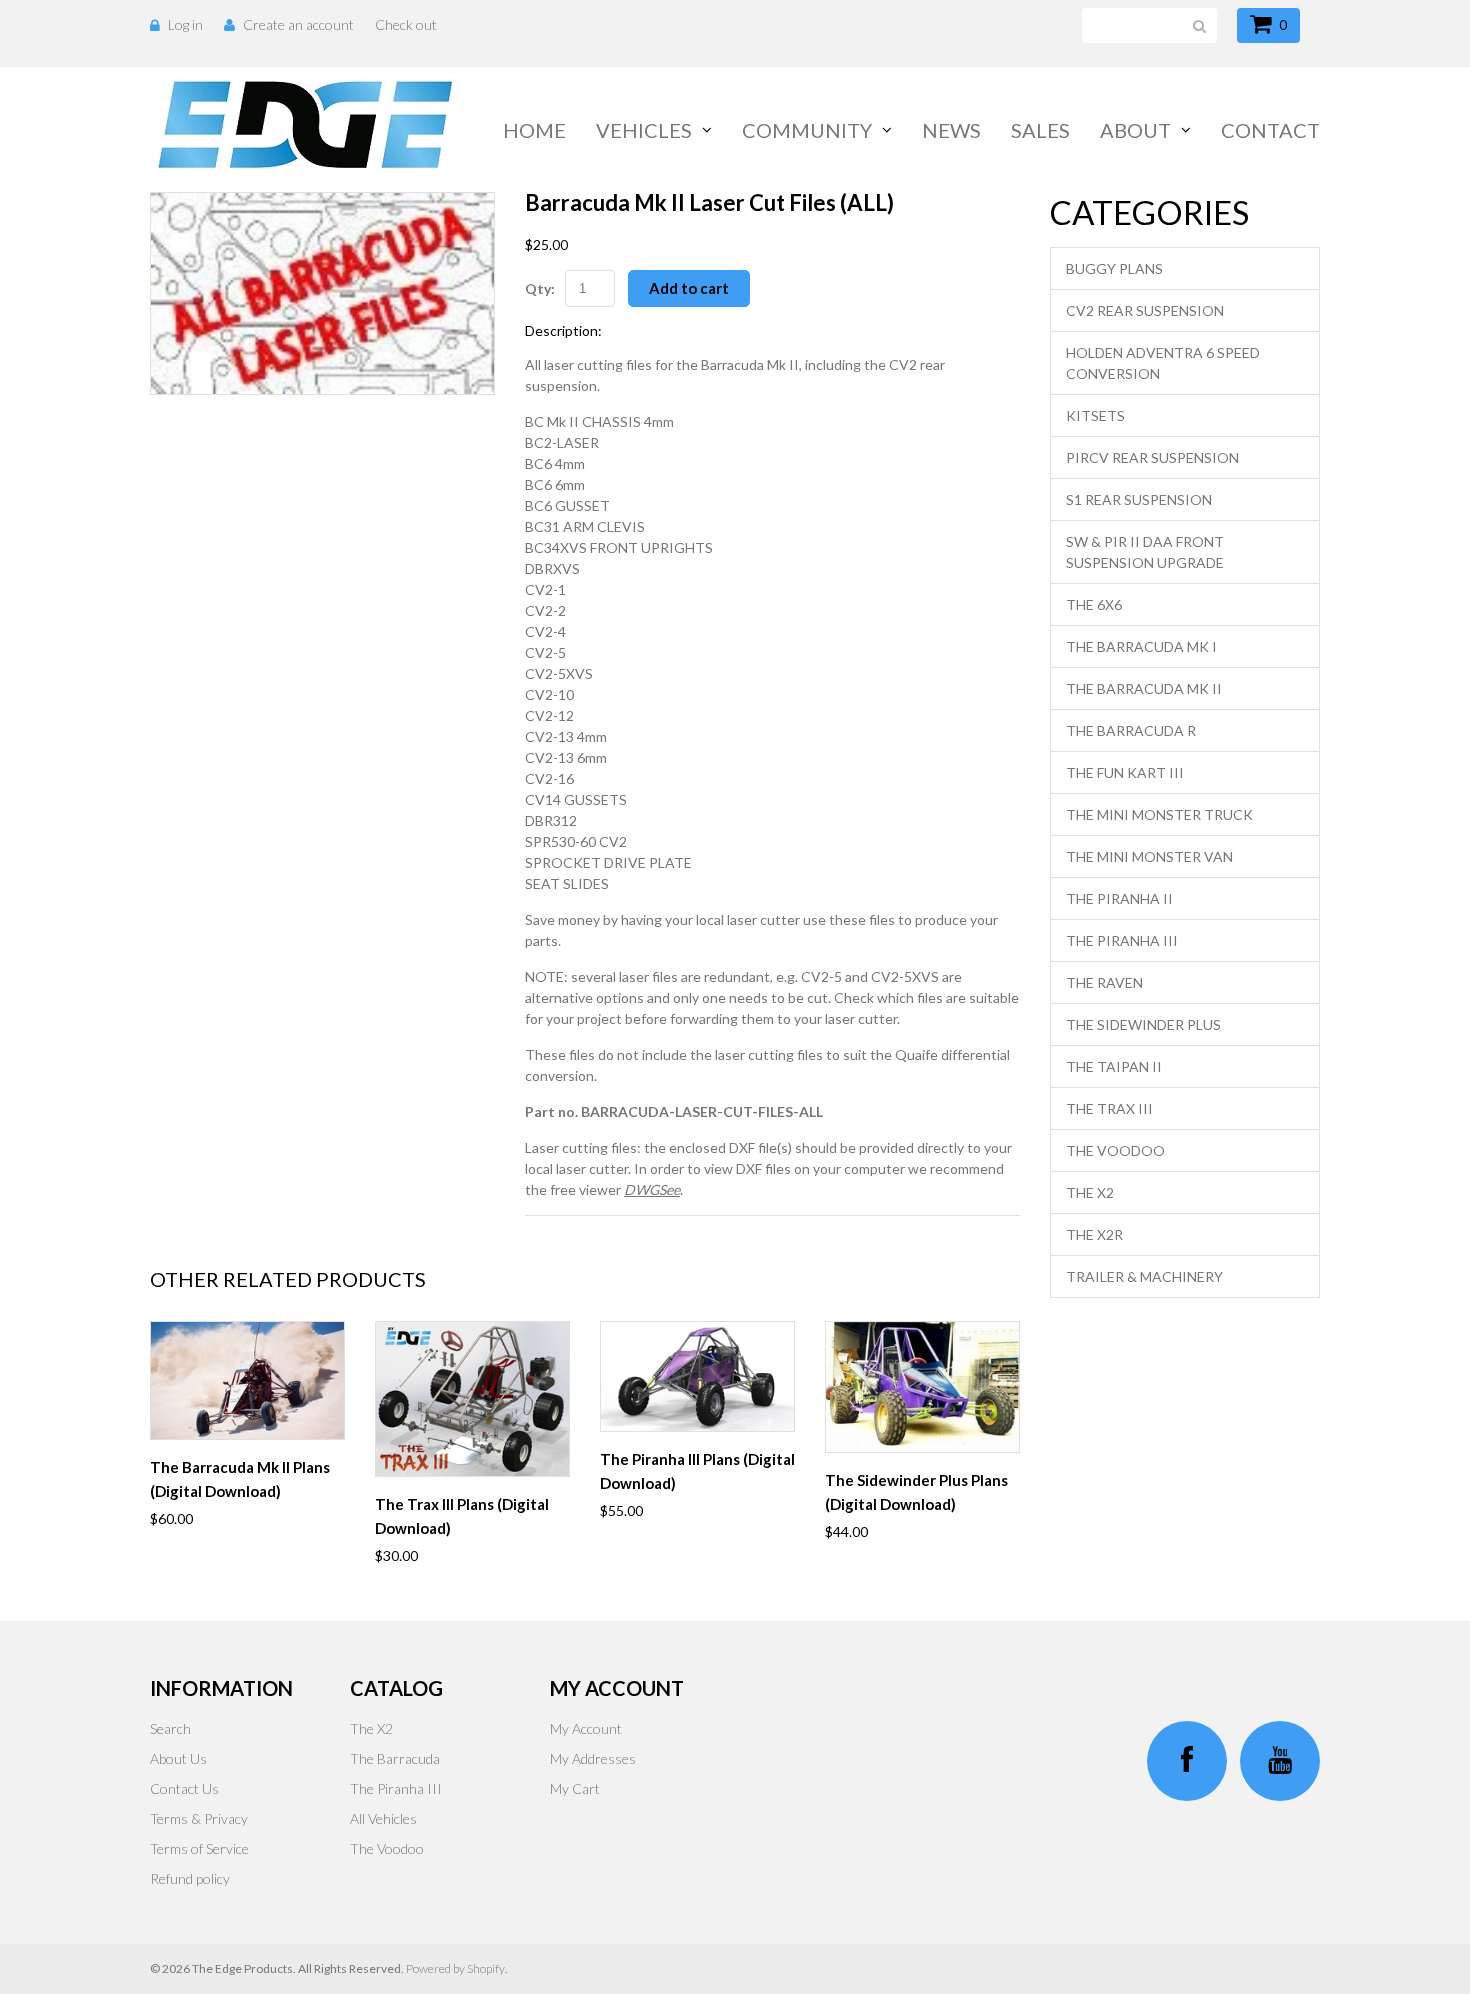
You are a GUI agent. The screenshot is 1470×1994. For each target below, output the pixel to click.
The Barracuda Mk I (1141, 646)
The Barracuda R (1131, 730)
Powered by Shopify (455, 1968)
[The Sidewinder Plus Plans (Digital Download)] (922, 1387)
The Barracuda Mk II (1144, 688)
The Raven (1104, 982)
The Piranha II (1119, 898)
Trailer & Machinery (1144, 1276)
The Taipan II (1114, 1066)
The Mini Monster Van (1149, 856)
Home (534, 130)
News (951, 130)
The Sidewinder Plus (1143, 1024)
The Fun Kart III (1125, 772)
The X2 (1090, 1192)
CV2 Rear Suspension (1145, 310)
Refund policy (190, 1878)
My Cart (575, 1788)
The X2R (1094, 1234)
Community (807, 130)
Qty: (540, 288)
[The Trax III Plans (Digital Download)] (472, 1399)
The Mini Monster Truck (1159, 814)
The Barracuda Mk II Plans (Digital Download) (240, 1479)
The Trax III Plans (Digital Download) (462, 1516)
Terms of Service (199, 1848)
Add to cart (689, 288)
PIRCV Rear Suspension (1152, 457)
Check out (406, 24)
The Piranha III (1122, 940)
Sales (1040, 130)
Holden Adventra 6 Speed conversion (1163, 363)
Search (170, 1728)
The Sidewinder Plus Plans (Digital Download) (916, 1492)
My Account (586, 1728)
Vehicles (644, 130)
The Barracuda (395, 1758)
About (1135, 130)
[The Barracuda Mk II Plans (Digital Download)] (247, 1380)
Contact (1270, 130)
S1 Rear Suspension (1139, 499)
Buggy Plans (1114, 268)
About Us (178, 1758)
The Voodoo (1115, 1150)
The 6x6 (1094, 604)
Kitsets (1095, 415)
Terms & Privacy (199, 1818)
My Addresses (593, 1758)
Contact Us (184, 1788)
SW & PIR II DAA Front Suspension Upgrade (1145, 552)
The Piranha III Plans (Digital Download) (697, 1471)
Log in (185, 24)
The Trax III (1109, 1108)
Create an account (298, 24)
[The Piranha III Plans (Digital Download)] (697, 1376)
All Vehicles (383, 1818)
